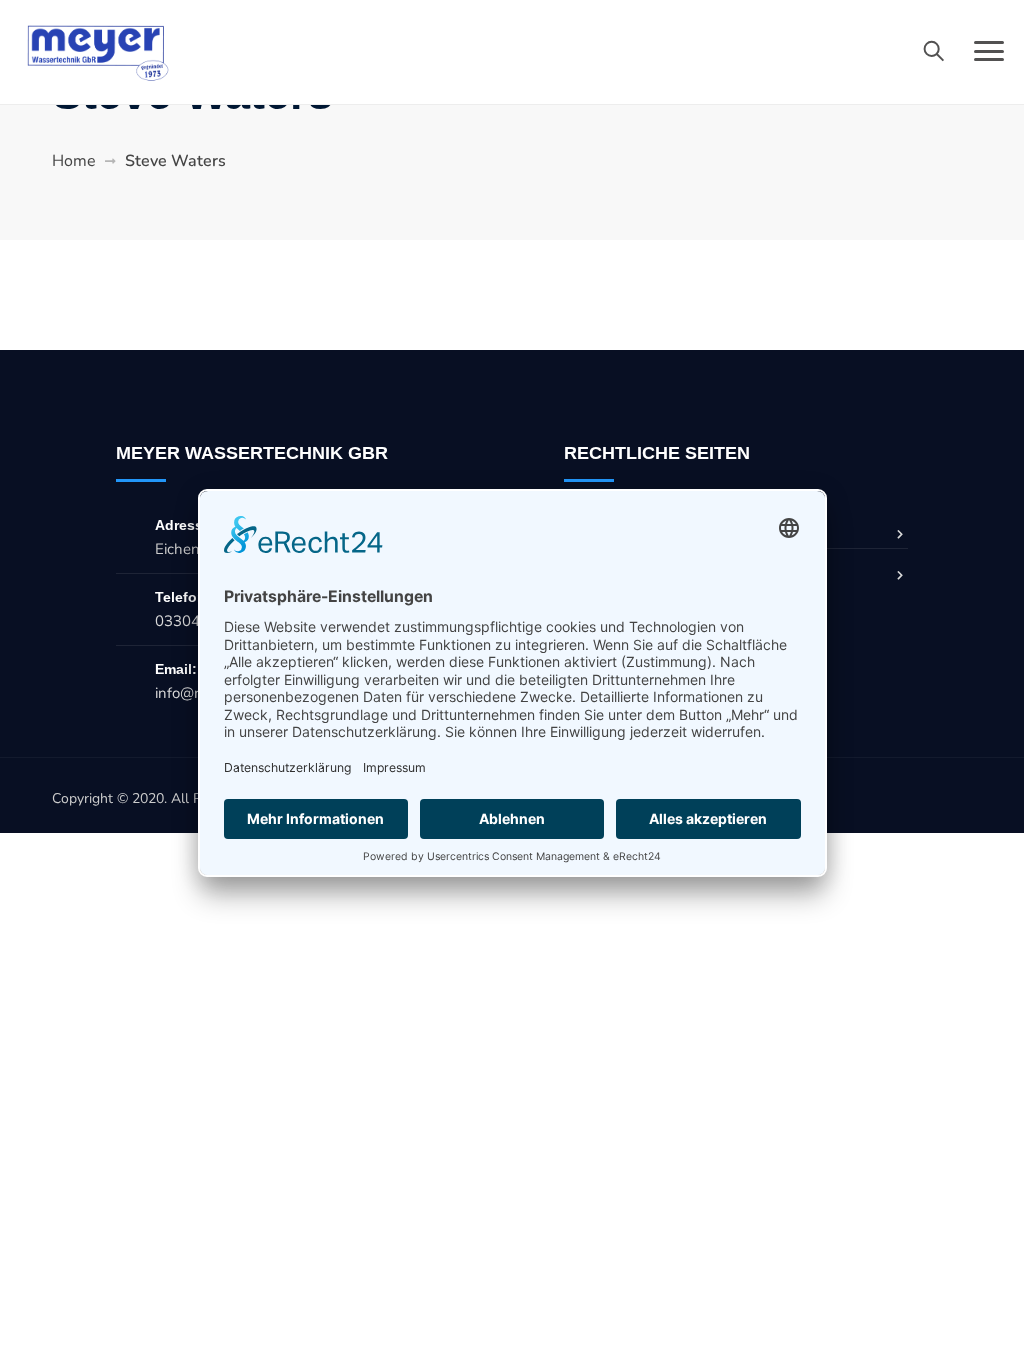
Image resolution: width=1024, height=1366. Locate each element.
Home (74, 161)
